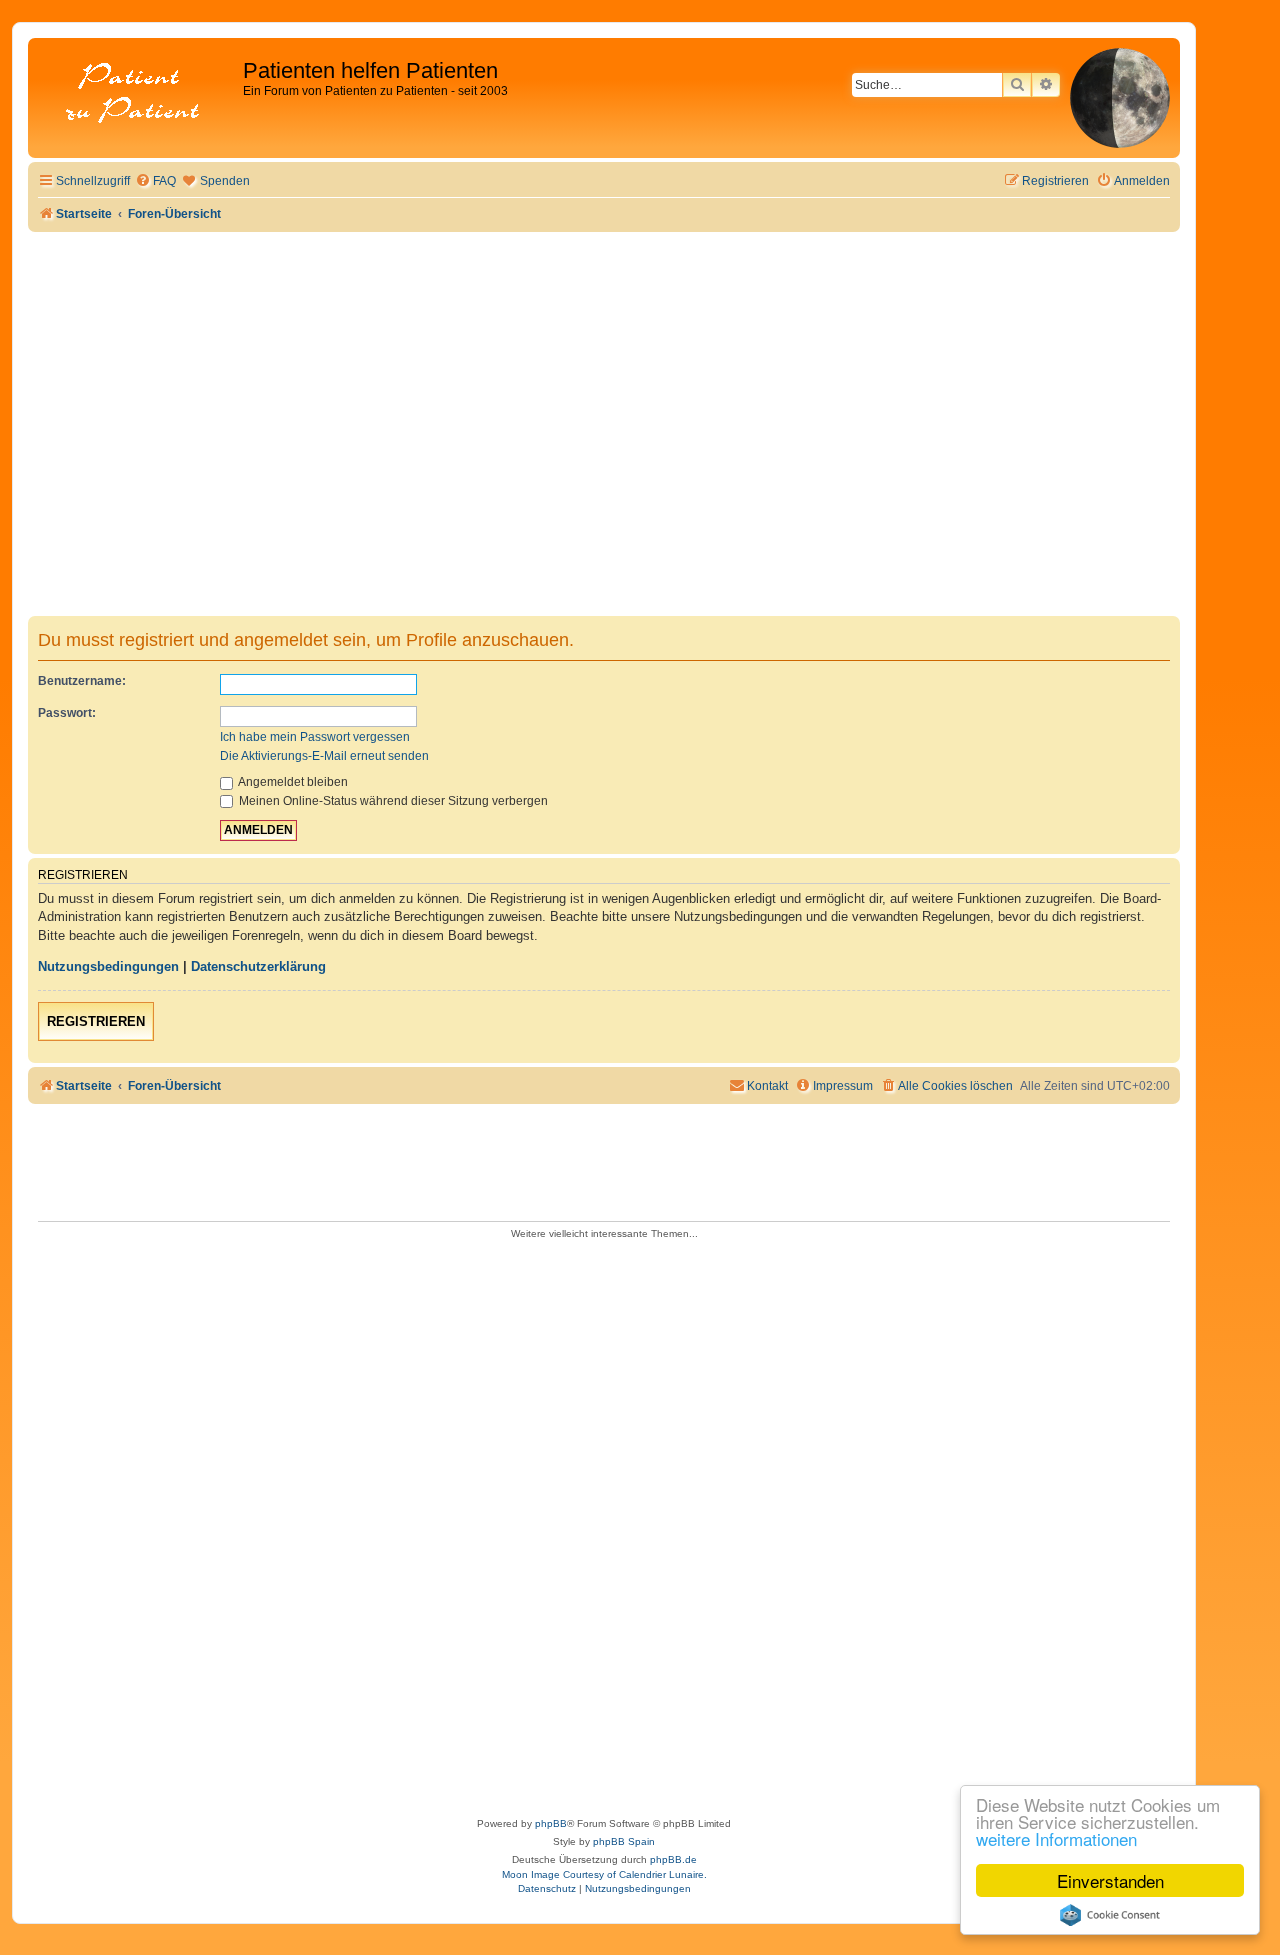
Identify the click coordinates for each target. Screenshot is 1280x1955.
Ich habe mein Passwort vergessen (315, 737)
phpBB (551, 1823)
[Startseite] (138, 94)
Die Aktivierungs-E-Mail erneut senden (324, 756)
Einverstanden (1110, 1880)
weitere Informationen (1056, 1838)
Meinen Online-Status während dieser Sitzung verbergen (392, 801)
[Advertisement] (604, 382)
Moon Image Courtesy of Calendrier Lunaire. (604, 1874)
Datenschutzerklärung (258, 966)
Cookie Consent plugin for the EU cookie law (1110, 1915)
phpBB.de (673, 1859)
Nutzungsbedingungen (108, 966)
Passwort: (67, 713)
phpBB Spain (624, 1841)
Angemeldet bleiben (292, 782)
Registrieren (96, 1021)
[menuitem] (155, 181)
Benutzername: (82, 681)
